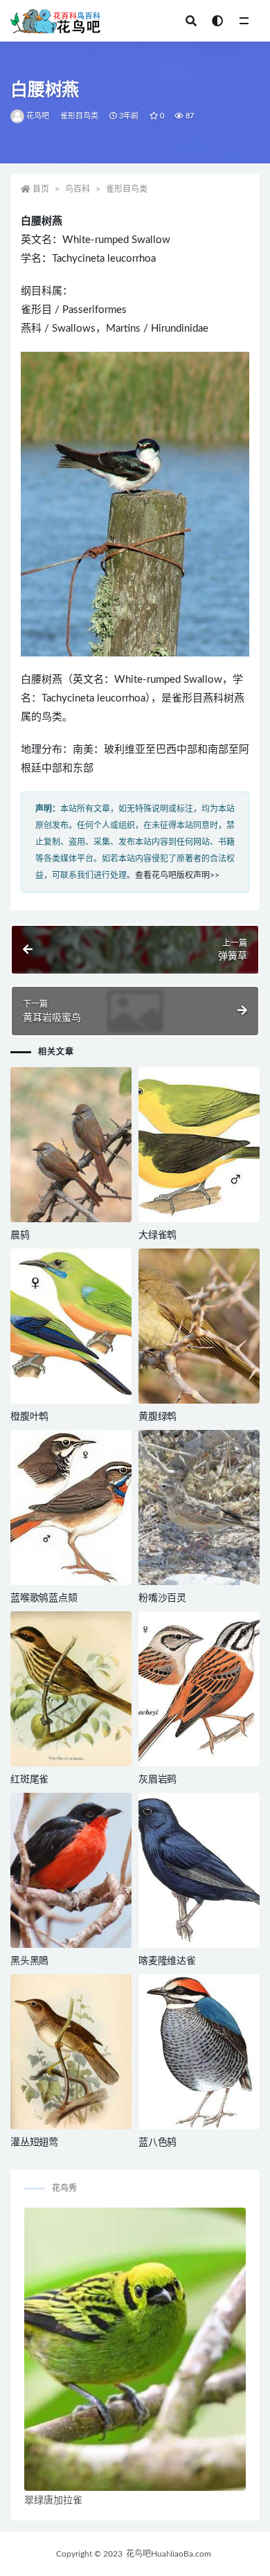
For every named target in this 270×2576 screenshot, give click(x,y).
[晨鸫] (71, 1145)
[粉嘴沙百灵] (199, 1508)
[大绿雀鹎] (199, 1145)
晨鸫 (20, 1235)
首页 (41, 189)
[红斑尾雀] (71, 1689)
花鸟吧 (38, 116)
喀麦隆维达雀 (167, 1961)
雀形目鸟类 (80, 116)
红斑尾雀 (29, 1780)
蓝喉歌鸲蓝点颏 (44, 1598)
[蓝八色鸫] (199, 2052)
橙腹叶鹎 (29, 1417)
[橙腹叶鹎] (71, 1326)
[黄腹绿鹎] (199, 1326)
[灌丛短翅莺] (71, 2052)
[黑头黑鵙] (71, 1870)
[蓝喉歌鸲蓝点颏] (71, 1508)
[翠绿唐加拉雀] (135, 2350)
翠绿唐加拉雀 (53, 2501)
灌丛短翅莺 (34, 2143)
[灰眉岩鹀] (199, 1689)
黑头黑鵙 (29, 1961)
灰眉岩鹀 (157, 1780)
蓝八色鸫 (157, 2143)
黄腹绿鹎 (157, 1417)
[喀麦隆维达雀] (199, 1870)
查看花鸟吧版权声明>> (177, 875)
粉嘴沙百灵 (162, 1598)
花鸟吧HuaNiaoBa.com (169, 2554)
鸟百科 (78, 189)
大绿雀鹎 (157, 1235)
